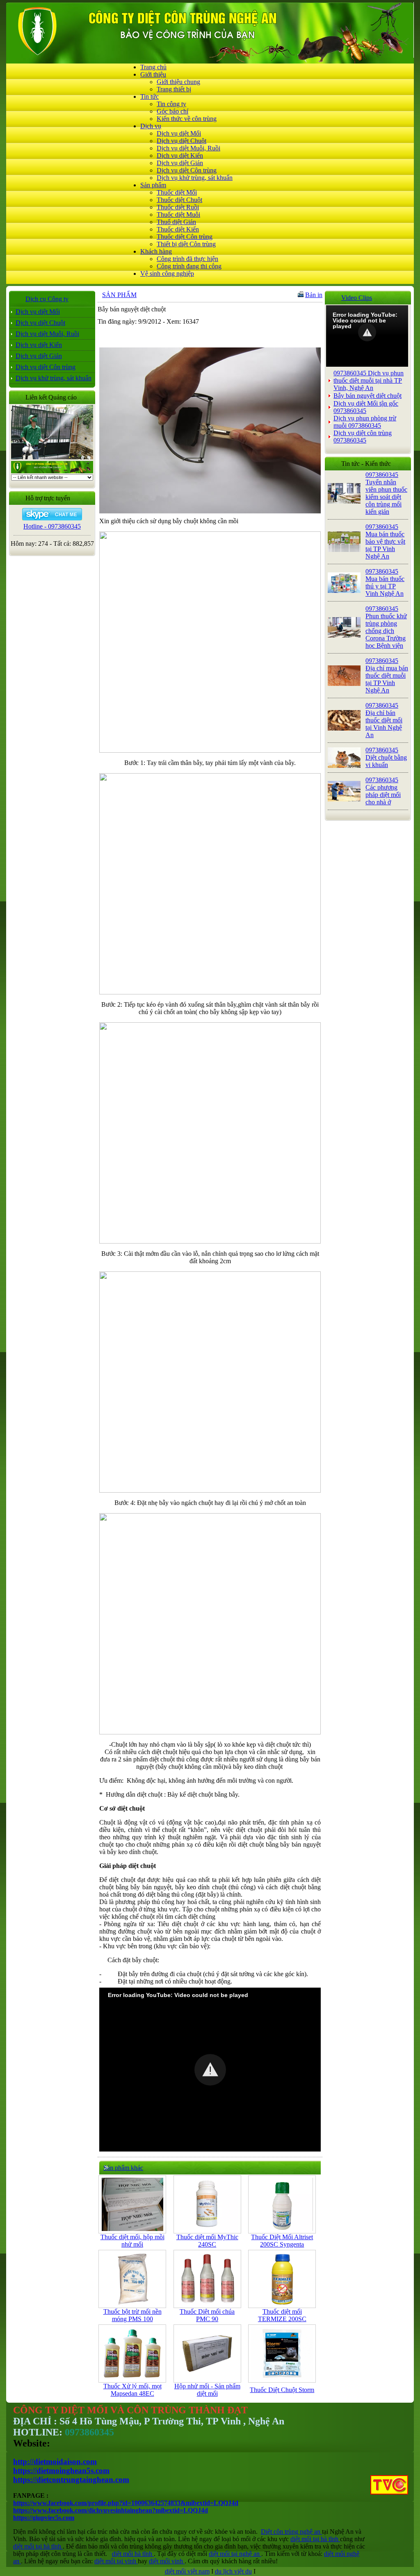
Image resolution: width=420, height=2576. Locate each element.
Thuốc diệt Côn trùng (185, 237)
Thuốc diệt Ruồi (178, 207)
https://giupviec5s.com (44, 2518)
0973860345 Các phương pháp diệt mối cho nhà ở (383, 791)
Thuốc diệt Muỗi (178, 214)
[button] (210, 2070)
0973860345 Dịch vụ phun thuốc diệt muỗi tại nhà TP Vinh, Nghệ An (369, 380)
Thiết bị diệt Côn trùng (186, 244)
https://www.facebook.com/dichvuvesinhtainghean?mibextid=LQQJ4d (111, 2510)
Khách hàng (156, 251)
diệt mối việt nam (187, 2571)
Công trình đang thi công (189, 266)
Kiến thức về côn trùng (187, 119)
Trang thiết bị (174, 89)
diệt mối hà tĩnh (133, 2554)
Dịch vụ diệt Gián (180, 163)
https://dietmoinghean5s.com (61, 2470)
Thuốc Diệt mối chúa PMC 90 (207, 2315)
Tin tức (150, 96)
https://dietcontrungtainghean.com (71, 2480)
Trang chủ (153, 67)
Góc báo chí (172, 111)
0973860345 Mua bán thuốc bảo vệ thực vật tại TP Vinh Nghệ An (385, 541)
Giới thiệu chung (178, 82)
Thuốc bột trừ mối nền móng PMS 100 (132, 2315)
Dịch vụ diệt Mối (179, 133)
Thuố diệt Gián (176, 222)
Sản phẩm (153, 185)
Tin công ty (171, 104)
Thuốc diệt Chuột (179, 200)
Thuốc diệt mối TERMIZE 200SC (282, 2315)
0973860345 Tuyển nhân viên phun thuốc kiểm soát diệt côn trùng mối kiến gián (386, 493)
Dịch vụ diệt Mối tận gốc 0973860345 (366, 407)
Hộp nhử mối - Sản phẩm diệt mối (207, 2390)
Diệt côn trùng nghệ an (291, 2532)
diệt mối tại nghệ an (235, 2554)
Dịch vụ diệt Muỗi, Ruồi (188, 148)
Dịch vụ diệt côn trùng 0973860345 (363, 437)
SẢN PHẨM (119, 295)
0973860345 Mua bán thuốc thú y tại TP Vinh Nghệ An (385, 582)
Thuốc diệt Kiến (178, 229)
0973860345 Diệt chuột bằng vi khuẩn (386, 757)
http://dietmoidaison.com (55, 2461)
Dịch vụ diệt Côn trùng (187, 170)
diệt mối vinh (167, 2561)
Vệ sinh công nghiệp (167, 273)
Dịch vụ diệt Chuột (181, 141)
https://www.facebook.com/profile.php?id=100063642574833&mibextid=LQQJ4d (126, 2503)
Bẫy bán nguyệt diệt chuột (367, 396)
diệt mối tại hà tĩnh (315, 2539)
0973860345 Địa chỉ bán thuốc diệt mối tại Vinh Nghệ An (384, 720)
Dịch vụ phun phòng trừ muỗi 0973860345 (365, 422)
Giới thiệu (153, 74)
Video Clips (357, 298)
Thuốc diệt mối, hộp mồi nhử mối (132, 2241)
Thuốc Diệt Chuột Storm (282, 2390)
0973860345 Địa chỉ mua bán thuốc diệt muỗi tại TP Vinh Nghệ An (387, 675)
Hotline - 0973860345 (52, 526)
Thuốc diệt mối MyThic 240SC (207, 2241)
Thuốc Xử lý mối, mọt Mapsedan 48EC (132, 2390)
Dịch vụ (151, 126)
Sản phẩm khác (123, 2168)
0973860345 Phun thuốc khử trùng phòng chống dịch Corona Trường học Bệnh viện (386, 627)
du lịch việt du (233, 2571)
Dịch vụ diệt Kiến (180, 155)
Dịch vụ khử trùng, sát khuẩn (195, 178)
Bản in (314, 295)
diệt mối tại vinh (116, 2561)
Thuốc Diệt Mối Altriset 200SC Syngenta (282, 2241)
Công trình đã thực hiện (187, 259)
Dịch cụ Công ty (47, 299)
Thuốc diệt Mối (177, 192)
